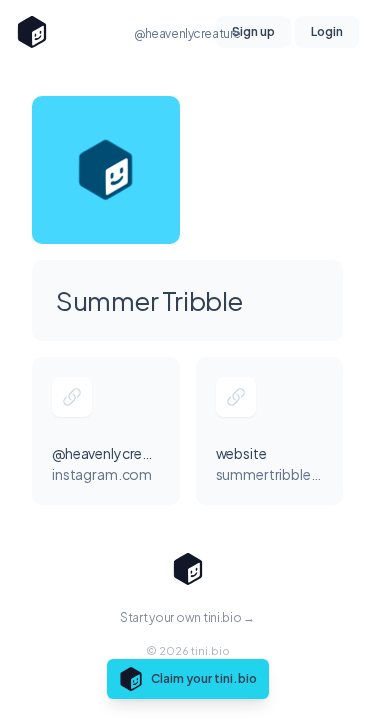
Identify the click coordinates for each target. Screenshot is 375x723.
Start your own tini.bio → (187, 617)
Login (327, 31)
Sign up (253, 31)
